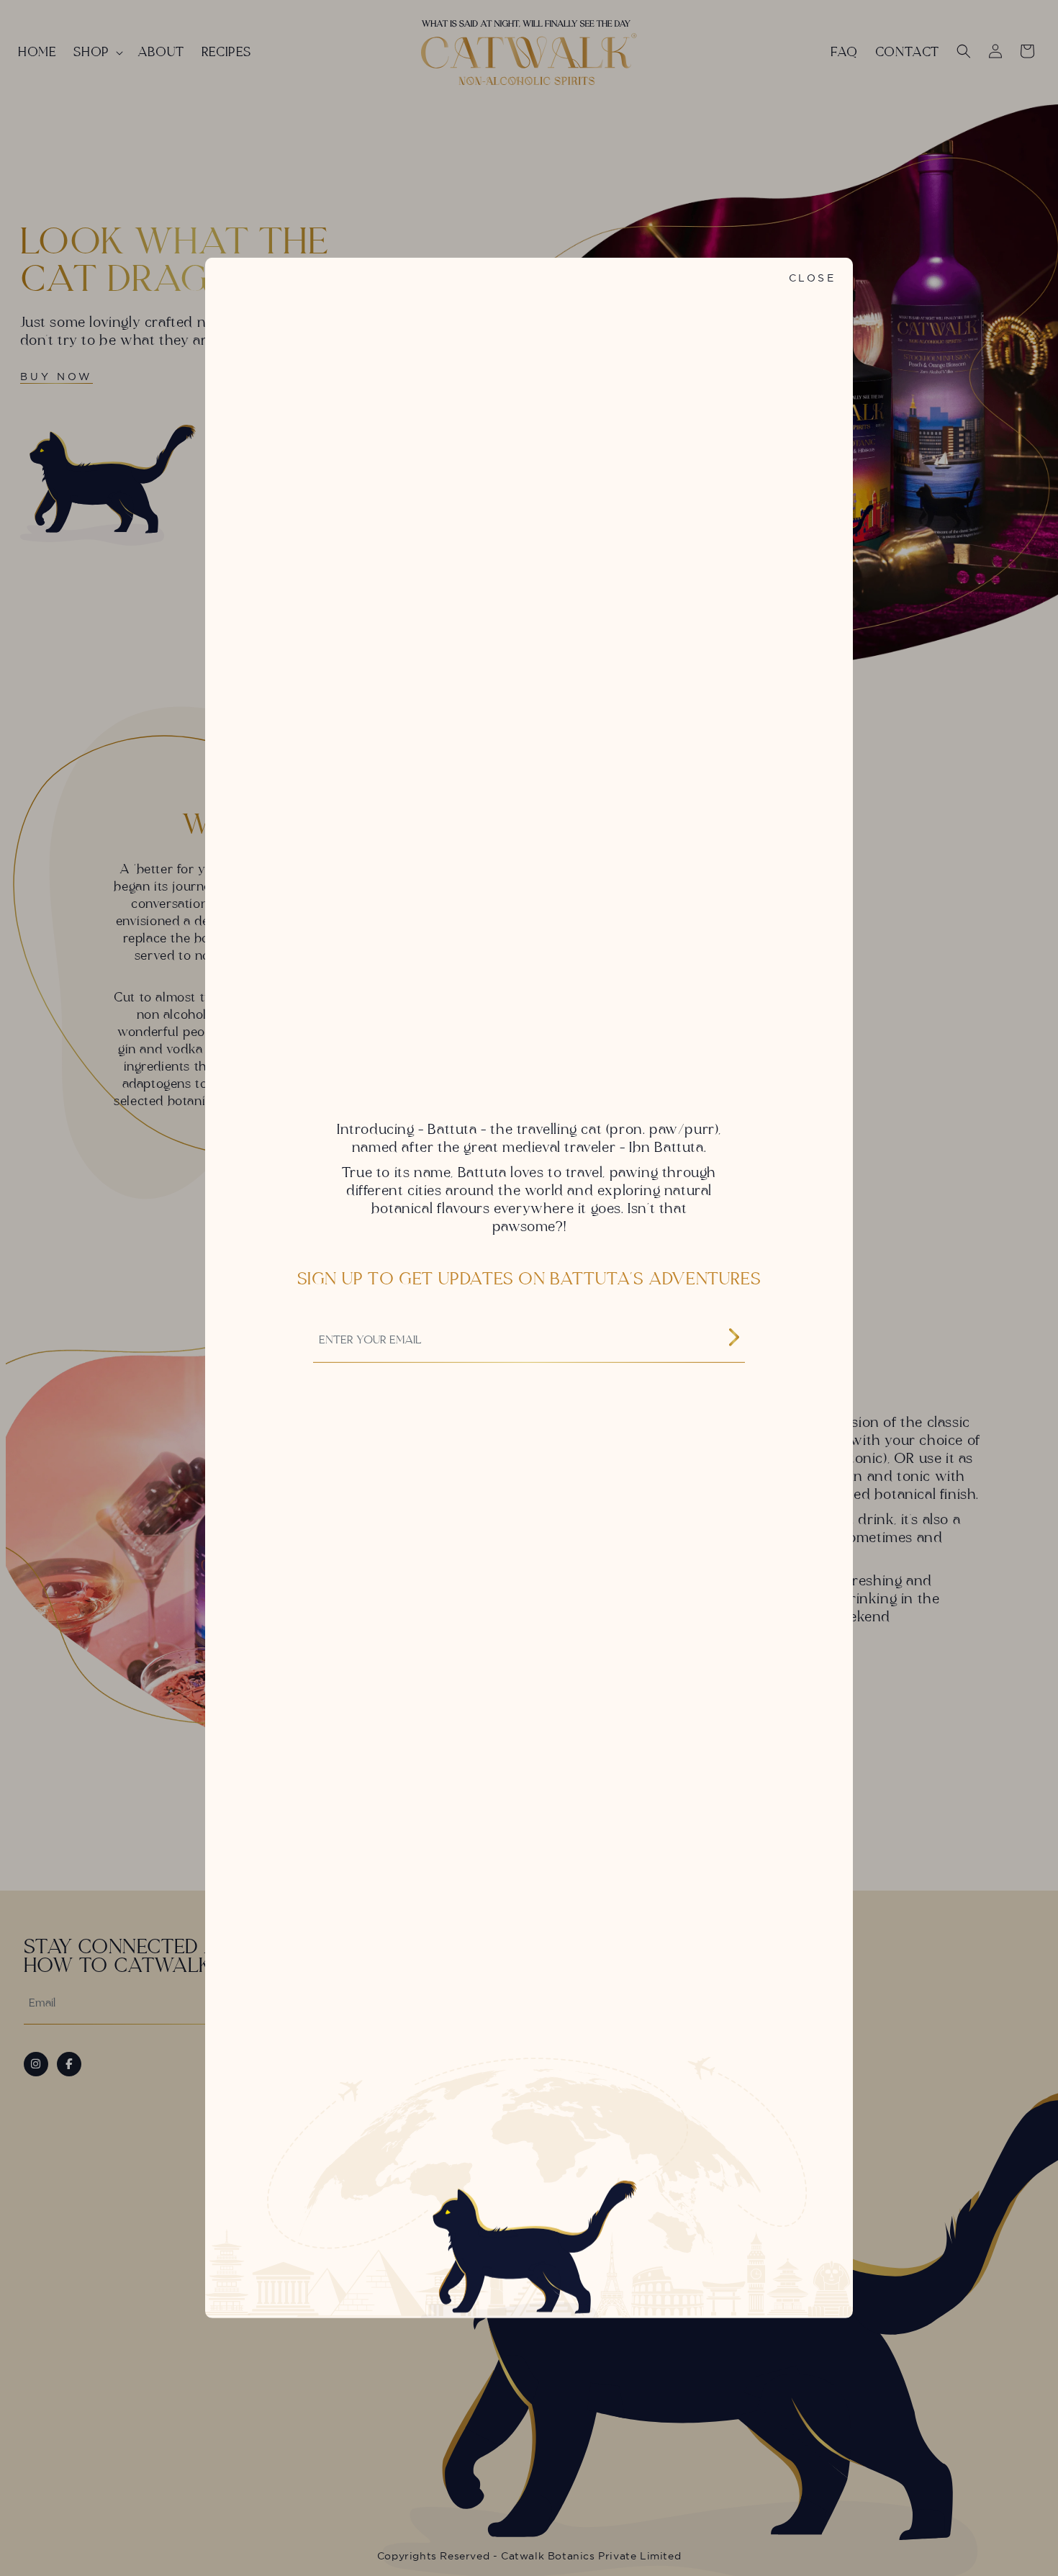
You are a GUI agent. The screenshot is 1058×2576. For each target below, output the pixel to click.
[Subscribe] (734, 1339)
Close (812, 278)
